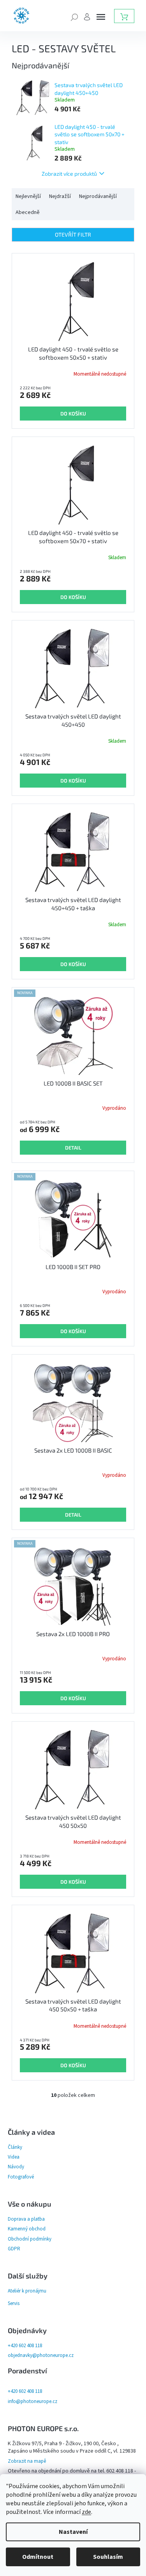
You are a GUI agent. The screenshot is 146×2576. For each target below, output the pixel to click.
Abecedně (28, 212)
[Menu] (101, 17)
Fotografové (21, 2177)
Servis (14, 2303)
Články (15, 2147)
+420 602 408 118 (25, 2346)
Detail (73, 1148)
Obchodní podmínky (30, 2239)
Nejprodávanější (98, 196)
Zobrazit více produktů (69, 174)
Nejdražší (60, 196)
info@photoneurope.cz (33, 2401)
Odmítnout (38, 2557)
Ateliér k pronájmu (27, 2291)
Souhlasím (108, 2557)
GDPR (14, 2249)
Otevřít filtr (73, 234)
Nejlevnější (28, 196)
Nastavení (73, 2532)
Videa (14, 2157)
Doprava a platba (26, 2219)
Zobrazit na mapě (27, 2461)
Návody (16, 2167)
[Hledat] (74, 16)
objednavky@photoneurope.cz (41, 2355)
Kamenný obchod (27, 2229)
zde (86, 2512)
